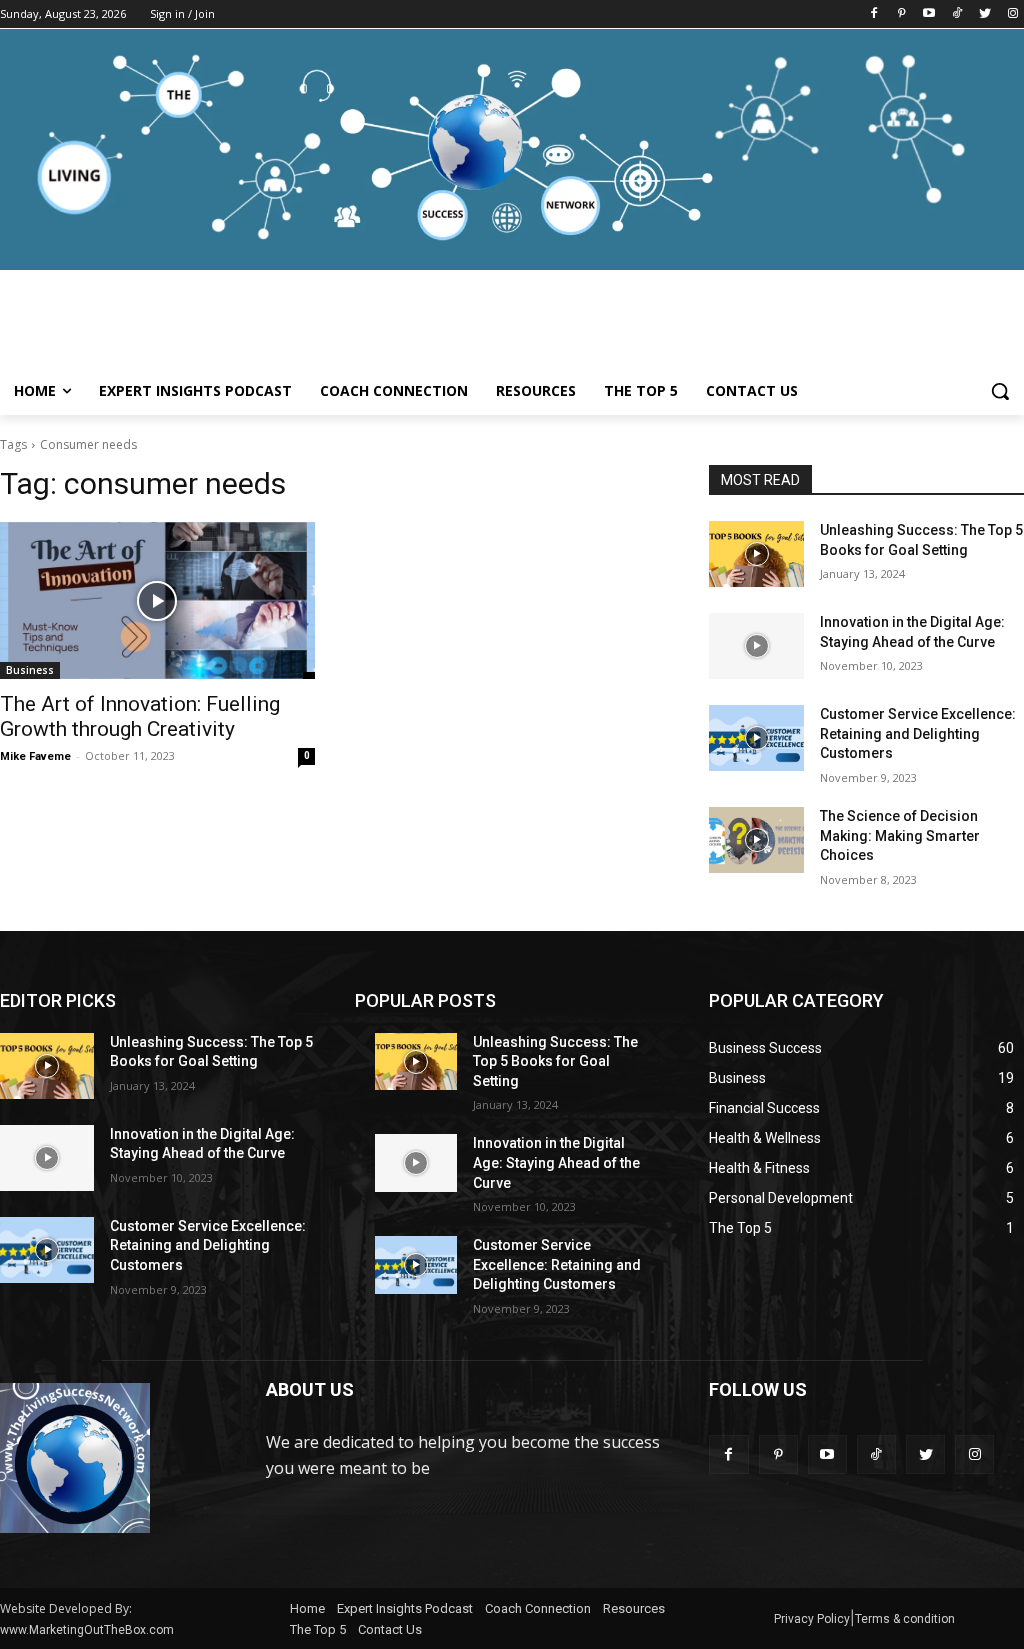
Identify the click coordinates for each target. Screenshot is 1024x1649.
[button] (1000, 391)
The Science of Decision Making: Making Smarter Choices (900, 835)
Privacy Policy (812, 1619)
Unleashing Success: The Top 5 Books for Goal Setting (555, 1061)
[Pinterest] (901, 14)
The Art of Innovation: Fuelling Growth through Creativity (140, 716)
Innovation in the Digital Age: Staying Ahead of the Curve (556, 1162)
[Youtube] (929, 14)
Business (30, 670)
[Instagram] (1012, 14)
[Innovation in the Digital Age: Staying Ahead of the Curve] (756, 646)
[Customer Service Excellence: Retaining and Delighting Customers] (756, 738)
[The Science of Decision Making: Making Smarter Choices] (756, 840)
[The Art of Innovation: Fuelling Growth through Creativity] (157, 600)
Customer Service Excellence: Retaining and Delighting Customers (918, 733)
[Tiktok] (957, 14)
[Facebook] (873, 14)
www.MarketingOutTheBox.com (87, 1630)
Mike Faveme (35, 756)
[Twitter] (984, 14)
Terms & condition (905, 1619)
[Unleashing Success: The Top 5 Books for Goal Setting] (756, 554)
